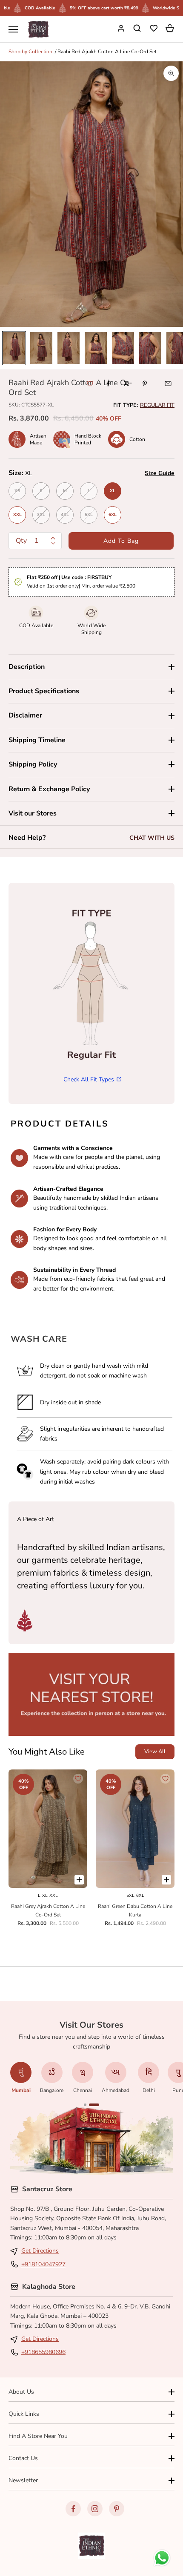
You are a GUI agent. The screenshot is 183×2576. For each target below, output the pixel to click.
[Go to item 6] (150, 348)
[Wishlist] (154, 29)
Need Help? (27, 838)
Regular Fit (157, 405)
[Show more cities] (85, 2105)
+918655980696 (43, 2352)
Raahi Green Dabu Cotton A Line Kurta (135, 1910)
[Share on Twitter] (126, 383)
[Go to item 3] (69, 348)
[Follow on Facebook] (73, 2509)
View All (155, 1752)
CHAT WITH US (152, 838)
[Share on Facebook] (108, 383)
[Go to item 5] (123, 348)
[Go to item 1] (14, 348)
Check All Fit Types (89, 1079)
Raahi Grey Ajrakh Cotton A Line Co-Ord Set (48, 1910)
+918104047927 (43, 2264)
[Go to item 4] (96, 348)
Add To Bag (121, 541)
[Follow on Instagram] (95, 2509)
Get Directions (40, 2251)
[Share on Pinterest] (145, 383)
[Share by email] (168, 383)
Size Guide (160, 473)
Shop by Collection (30, 52)
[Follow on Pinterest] (117, 2509)
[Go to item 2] (41, 348)
